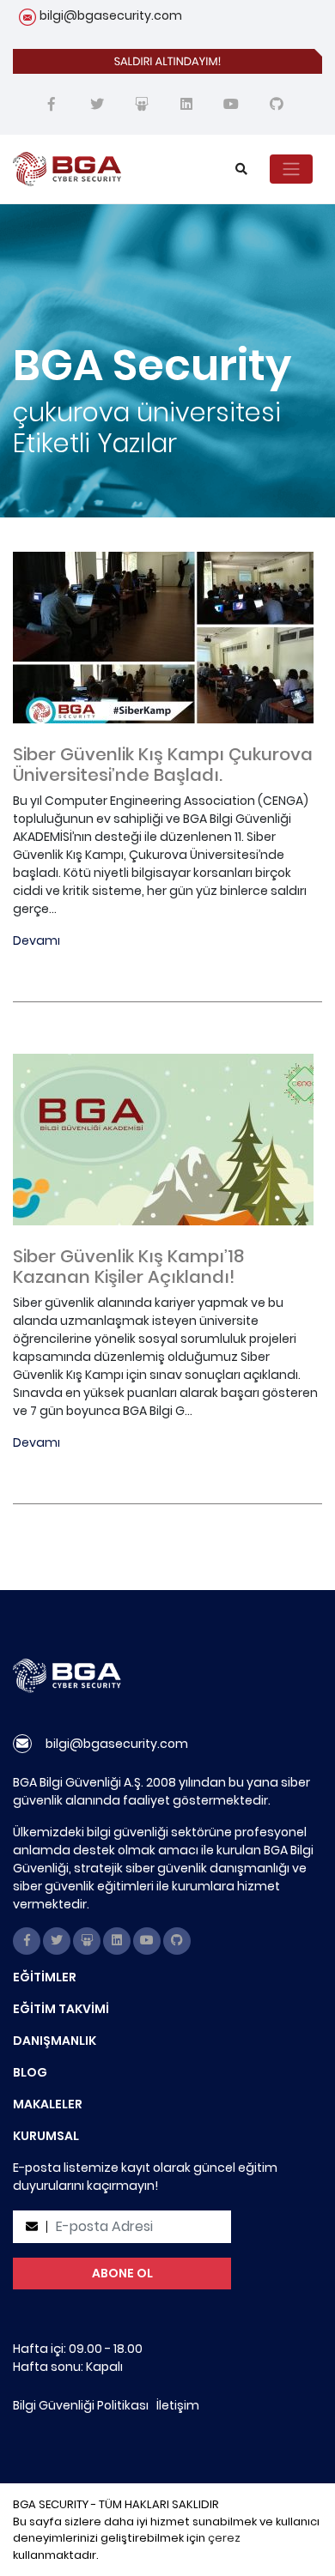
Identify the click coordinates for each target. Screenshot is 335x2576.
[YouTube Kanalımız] (231, 105)
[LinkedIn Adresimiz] (186, 105)
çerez (224, 2538)
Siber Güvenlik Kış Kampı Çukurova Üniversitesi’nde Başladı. (163, 765)
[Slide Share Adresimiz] (142, 105)
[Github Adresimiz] (277, 105)
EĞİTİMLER (45, 1977)
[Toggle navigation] (291, 169)
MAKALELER (48, 2104)
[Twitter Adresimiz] (97, 105)
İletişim (178, 2405)
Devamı (37, 940)
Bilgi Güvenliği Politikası (81, 2405)
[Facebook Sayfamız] (52, 105)
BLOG (30, 2072)
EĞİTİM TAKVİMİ (61, 2009)
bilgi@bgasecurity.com (111, 15)
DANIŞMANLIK (55, 2041)
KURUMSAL (46, 2136)
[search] (241, 169)
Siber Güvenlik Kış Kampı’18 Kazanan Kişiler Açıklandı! (128, 1267)
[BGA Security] (106, 169)
